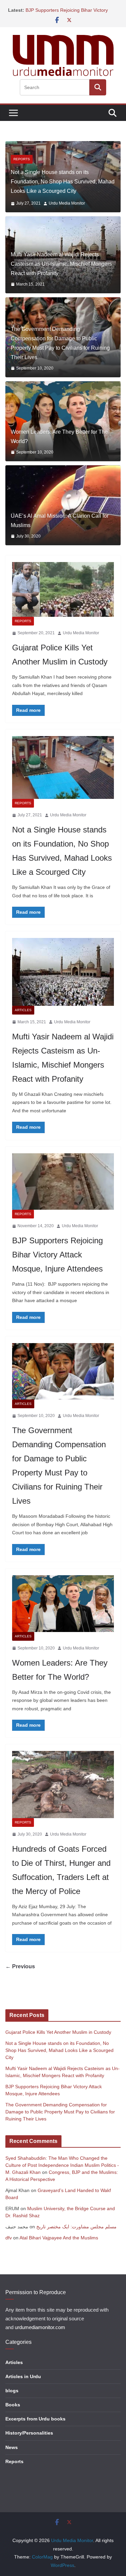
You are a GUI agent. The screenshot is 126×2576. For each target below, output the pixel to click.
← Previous (20, 1972)
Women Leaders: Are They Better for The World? (59, 442)
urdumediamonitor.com (40, 2333)
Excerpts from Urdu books (35, 2424)
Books (13, 2410)
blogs (12, 2396)
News (12, 2452)
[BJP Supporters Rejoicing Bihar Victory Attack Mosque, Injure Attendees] (63, 1187)
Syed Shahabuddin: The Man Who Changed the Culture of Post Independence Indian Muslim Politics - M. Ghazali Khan (62, 2171)
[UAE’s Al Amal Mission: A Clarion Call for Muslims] (63, 511)
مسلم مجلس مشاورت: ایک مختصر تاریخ (76, 2232)
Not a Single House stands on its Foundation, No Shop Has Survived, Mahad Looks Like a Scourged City (59, 2056)
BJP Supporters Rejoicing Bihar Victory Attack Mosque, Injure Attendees (57, 1260)
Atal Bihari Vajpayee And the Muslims (59, 2243)
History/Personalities (29, 2438)
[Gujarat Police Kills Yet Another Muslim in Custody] (63, 595)
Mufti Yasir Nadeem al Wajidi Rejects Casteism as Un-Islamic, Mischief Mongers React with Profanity (63, 187)
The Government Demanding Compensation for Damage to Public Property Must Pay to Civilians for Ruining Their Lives (60, 349)
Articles (23, 165)
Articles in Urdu (23, 2381)
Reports (23, 627)
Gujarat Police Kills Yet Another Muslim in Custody (58, 2037)
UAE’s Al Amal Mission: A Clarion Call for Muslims (60, 526)
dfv (9, 2243)
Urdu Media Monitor (72, 209)
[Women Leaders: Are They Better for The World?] (63, 427)
